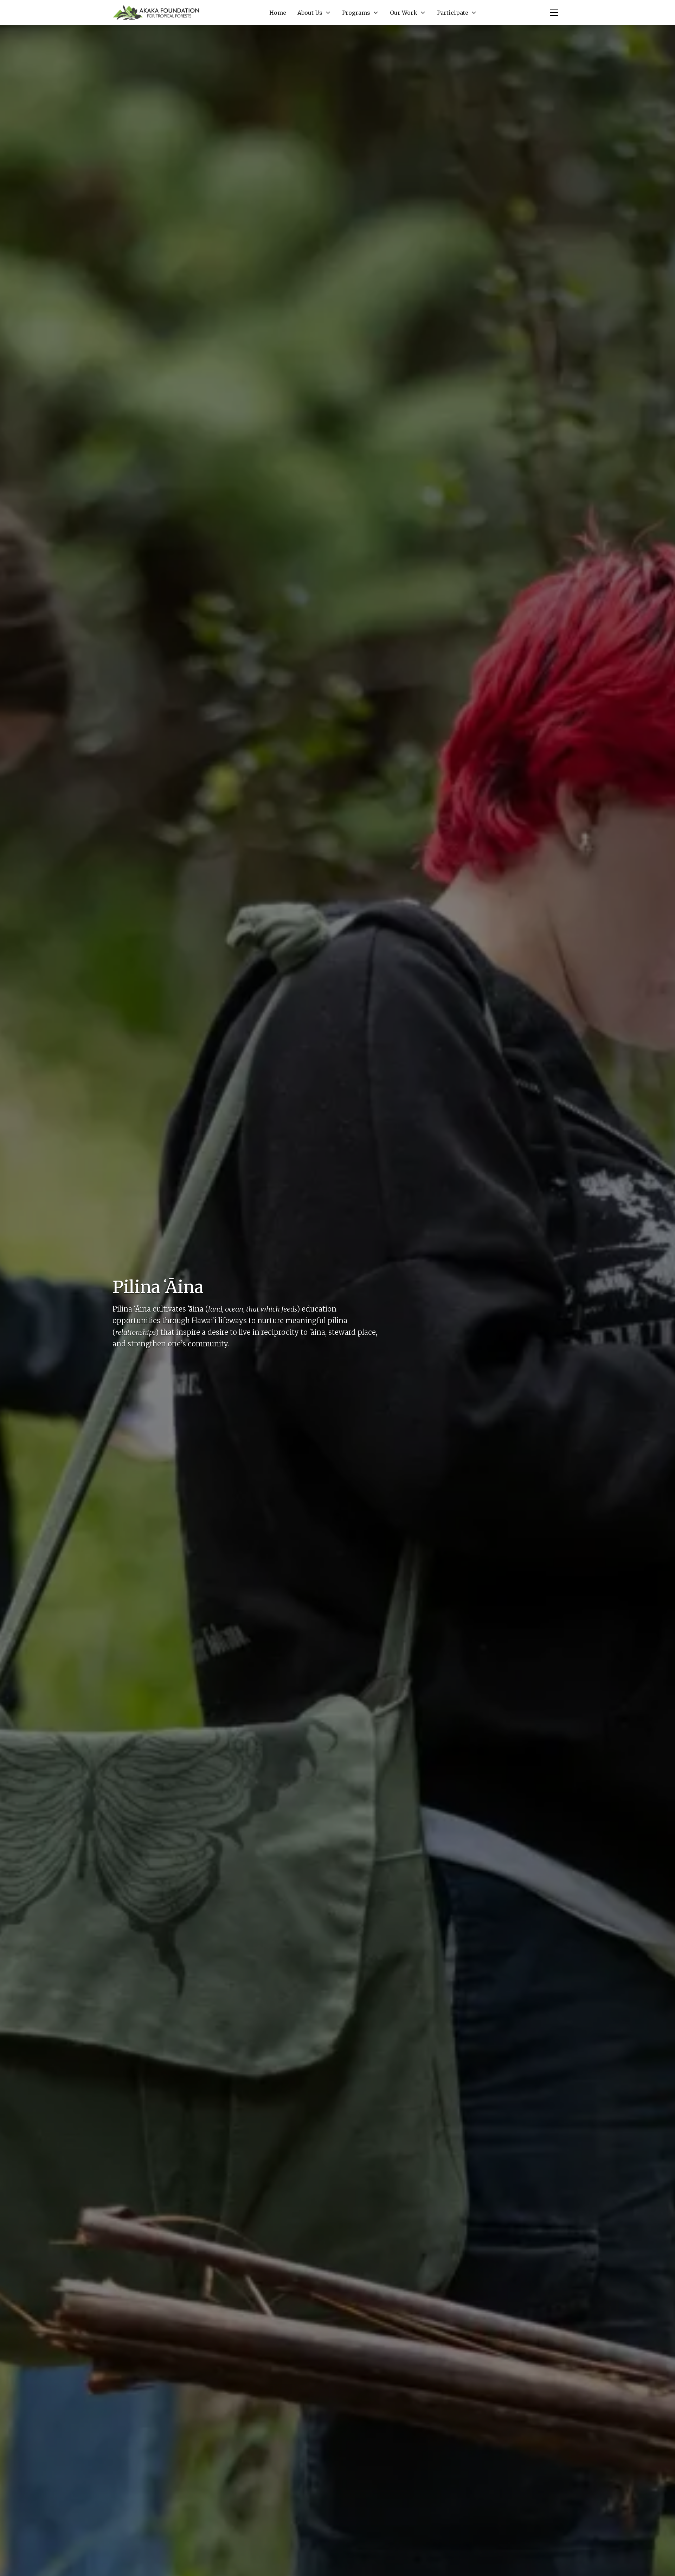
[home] (156, 13)
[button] (314, 13)
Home (278, 13)
